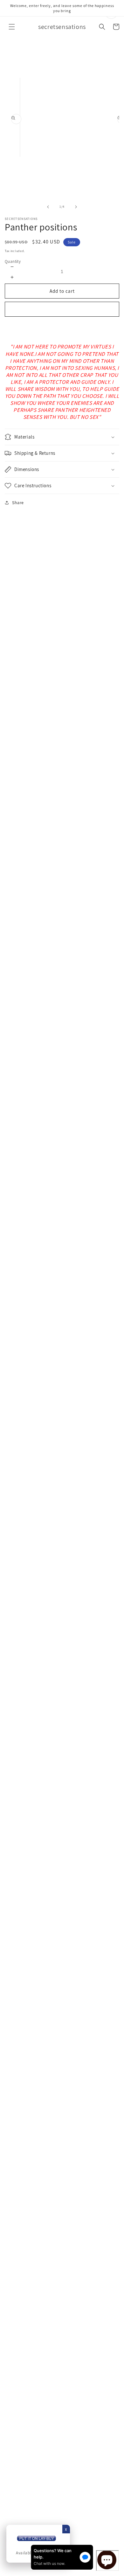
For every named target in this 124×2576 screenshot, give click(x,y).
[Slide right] (76, 207)
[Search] (102, 27)
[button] (12, 27)
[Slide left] (48, 207)
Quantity (13, 261)
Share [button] (18, 503)
